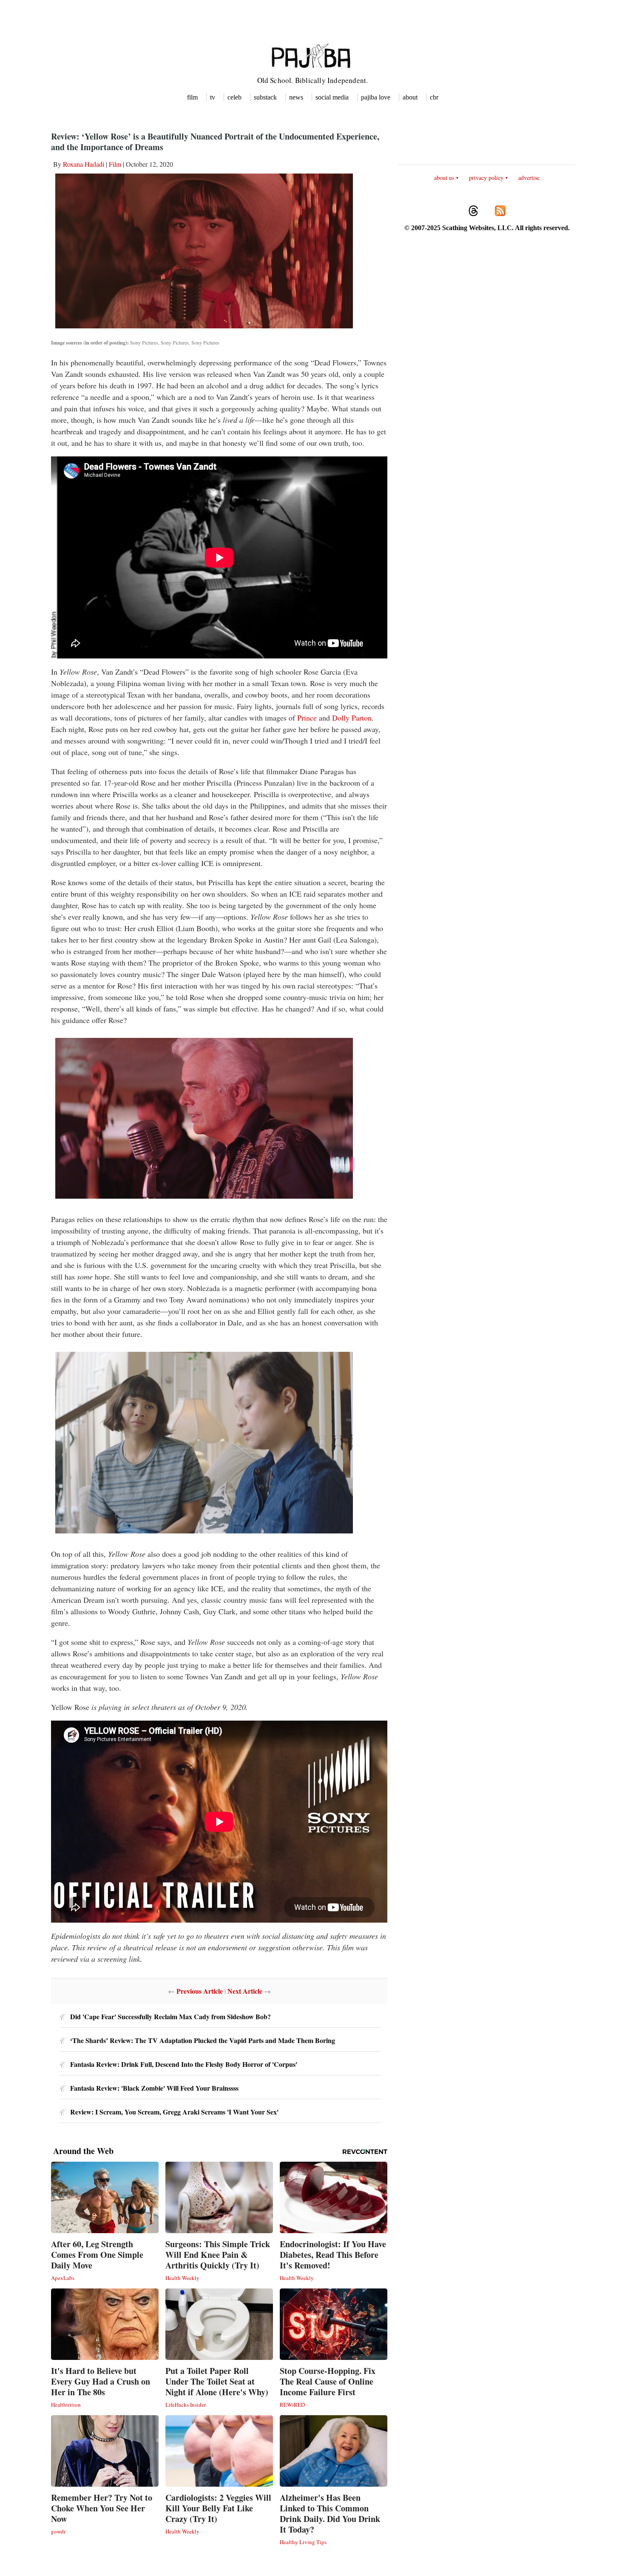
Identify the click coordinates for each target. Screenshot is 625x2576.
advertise (529, 178)
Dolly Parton (352, 718)
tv (213, 97)
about (410, 97)
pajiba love (376, 97)
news (296, 97)
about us (444, 178)
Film (115, 164)
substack (265, 97)
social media (332, 97)
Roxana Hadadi (84, 164)
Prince (307, 718)
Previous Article (200, 1991)
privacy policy (486, 178)
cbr (434, 97)
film (192, 97)
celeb (234, 97)
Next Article (245, 1991)
